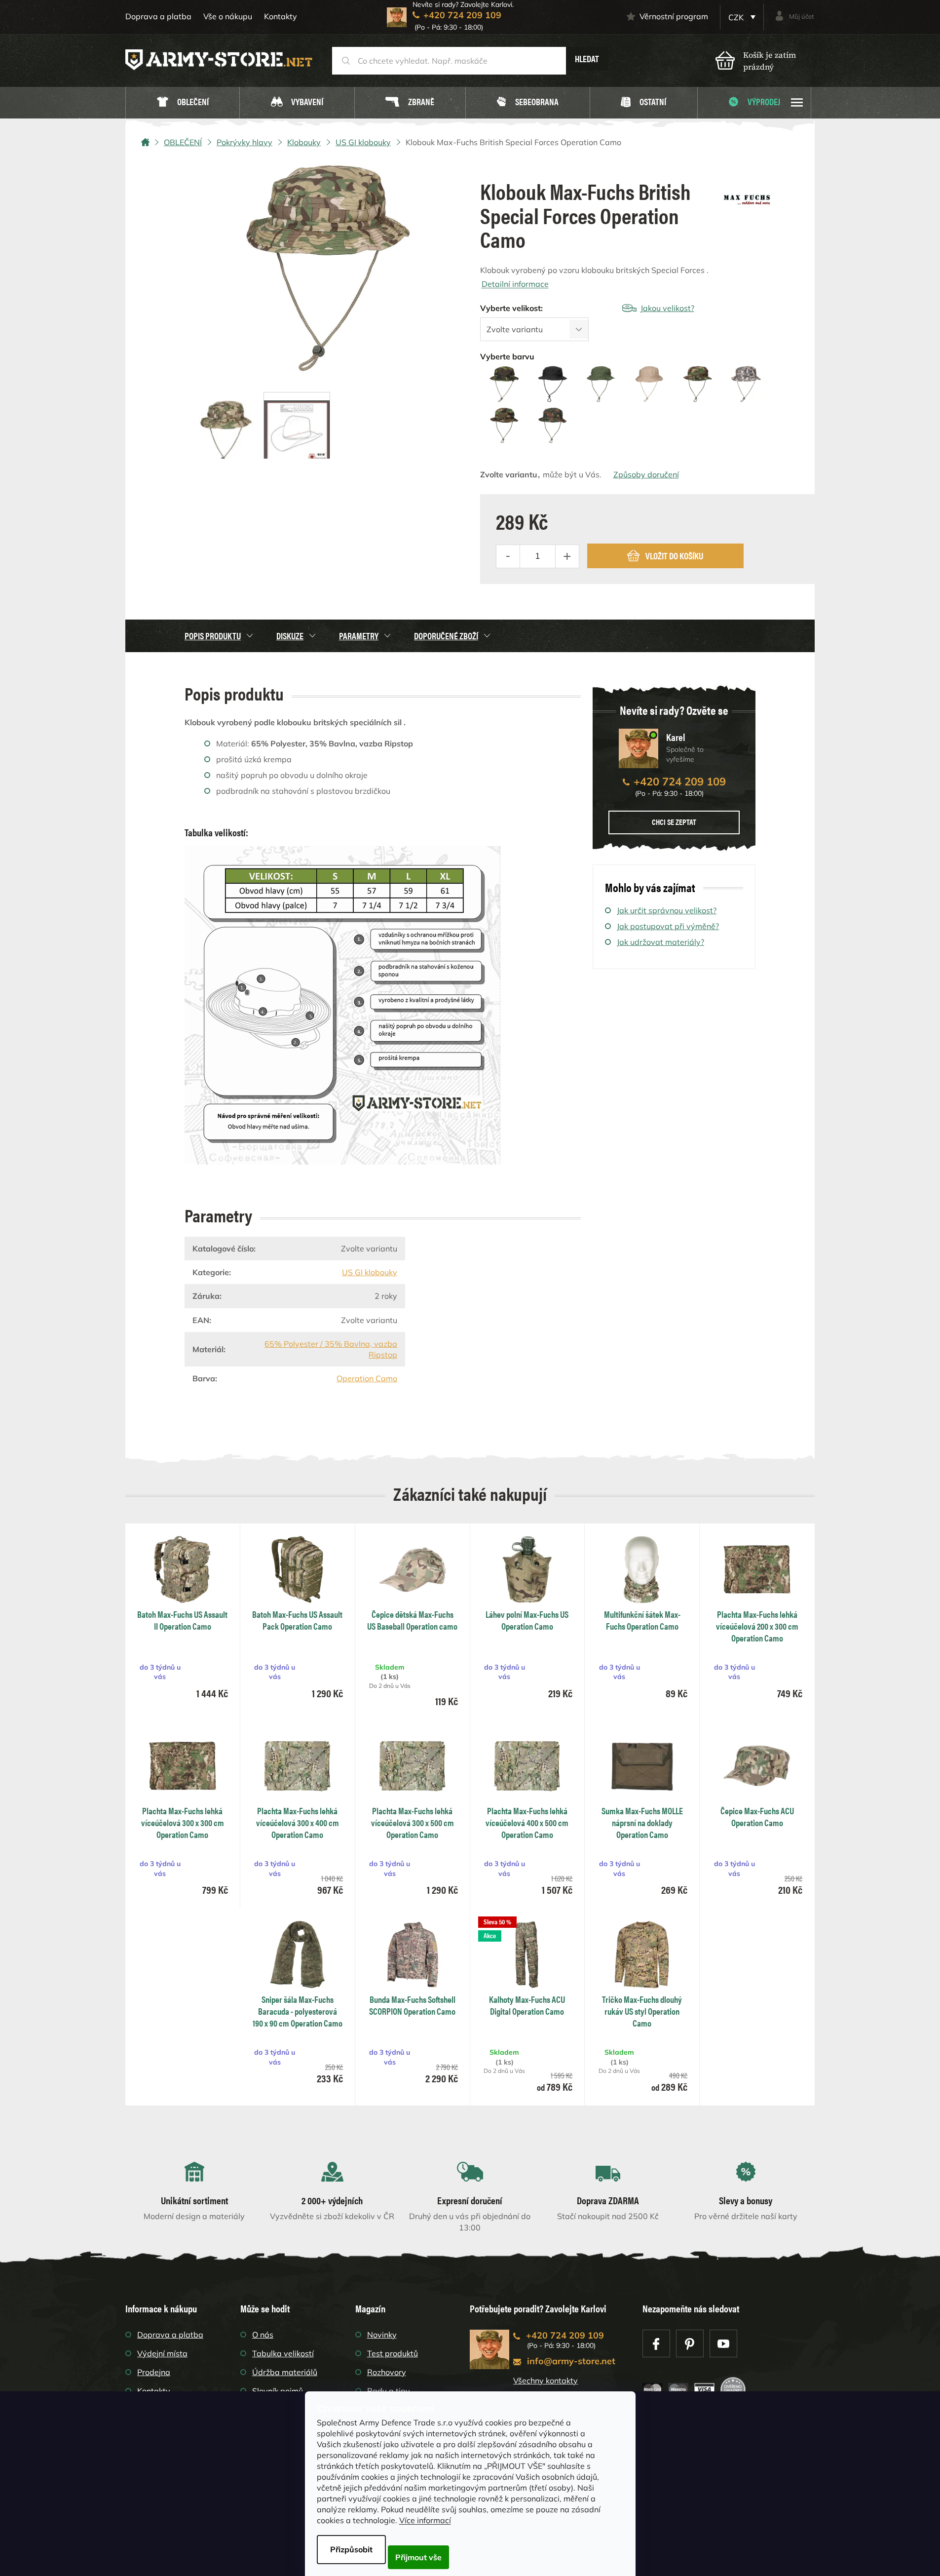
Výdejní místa (162, 2353)
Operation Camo (367, 1378)
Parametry (359, 636)
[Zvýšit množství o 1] (567, 556)
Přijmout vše (418, 2557)
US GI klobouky (370, 1272)
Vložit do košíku (674, 556)
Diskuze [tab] (290, 636)
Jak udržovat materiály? (660, 942)
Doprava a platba (158, 16)
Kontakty (281, 16)
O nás (263, 2335)
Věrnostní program (674, 16)
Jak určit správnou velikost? (667, 910)
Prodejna (154, 2372)
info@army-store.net (571, 2361)
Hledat (587, 59)
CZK (737, 17)
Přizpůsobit (351, 2549)
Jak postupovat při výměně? (668, 926)
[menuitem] (183, 103)
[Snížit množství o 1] (508, 556)
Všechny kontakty (545, 2381)
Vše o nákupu (228, 16)
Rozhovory (387, 2372)
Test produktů (393, 2353)
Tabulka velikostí (283, 2353)
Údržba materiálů (285, 2372)
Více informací (425, 2520)
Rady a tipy (389, 2391)
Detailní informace (515, 284)
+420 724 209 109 (680, 781)
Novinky (382, 2335)
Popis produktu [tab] (213, 636)
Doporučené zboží (446, 636)
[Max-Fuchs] (747, 196)
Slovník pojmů (278, 2391)
